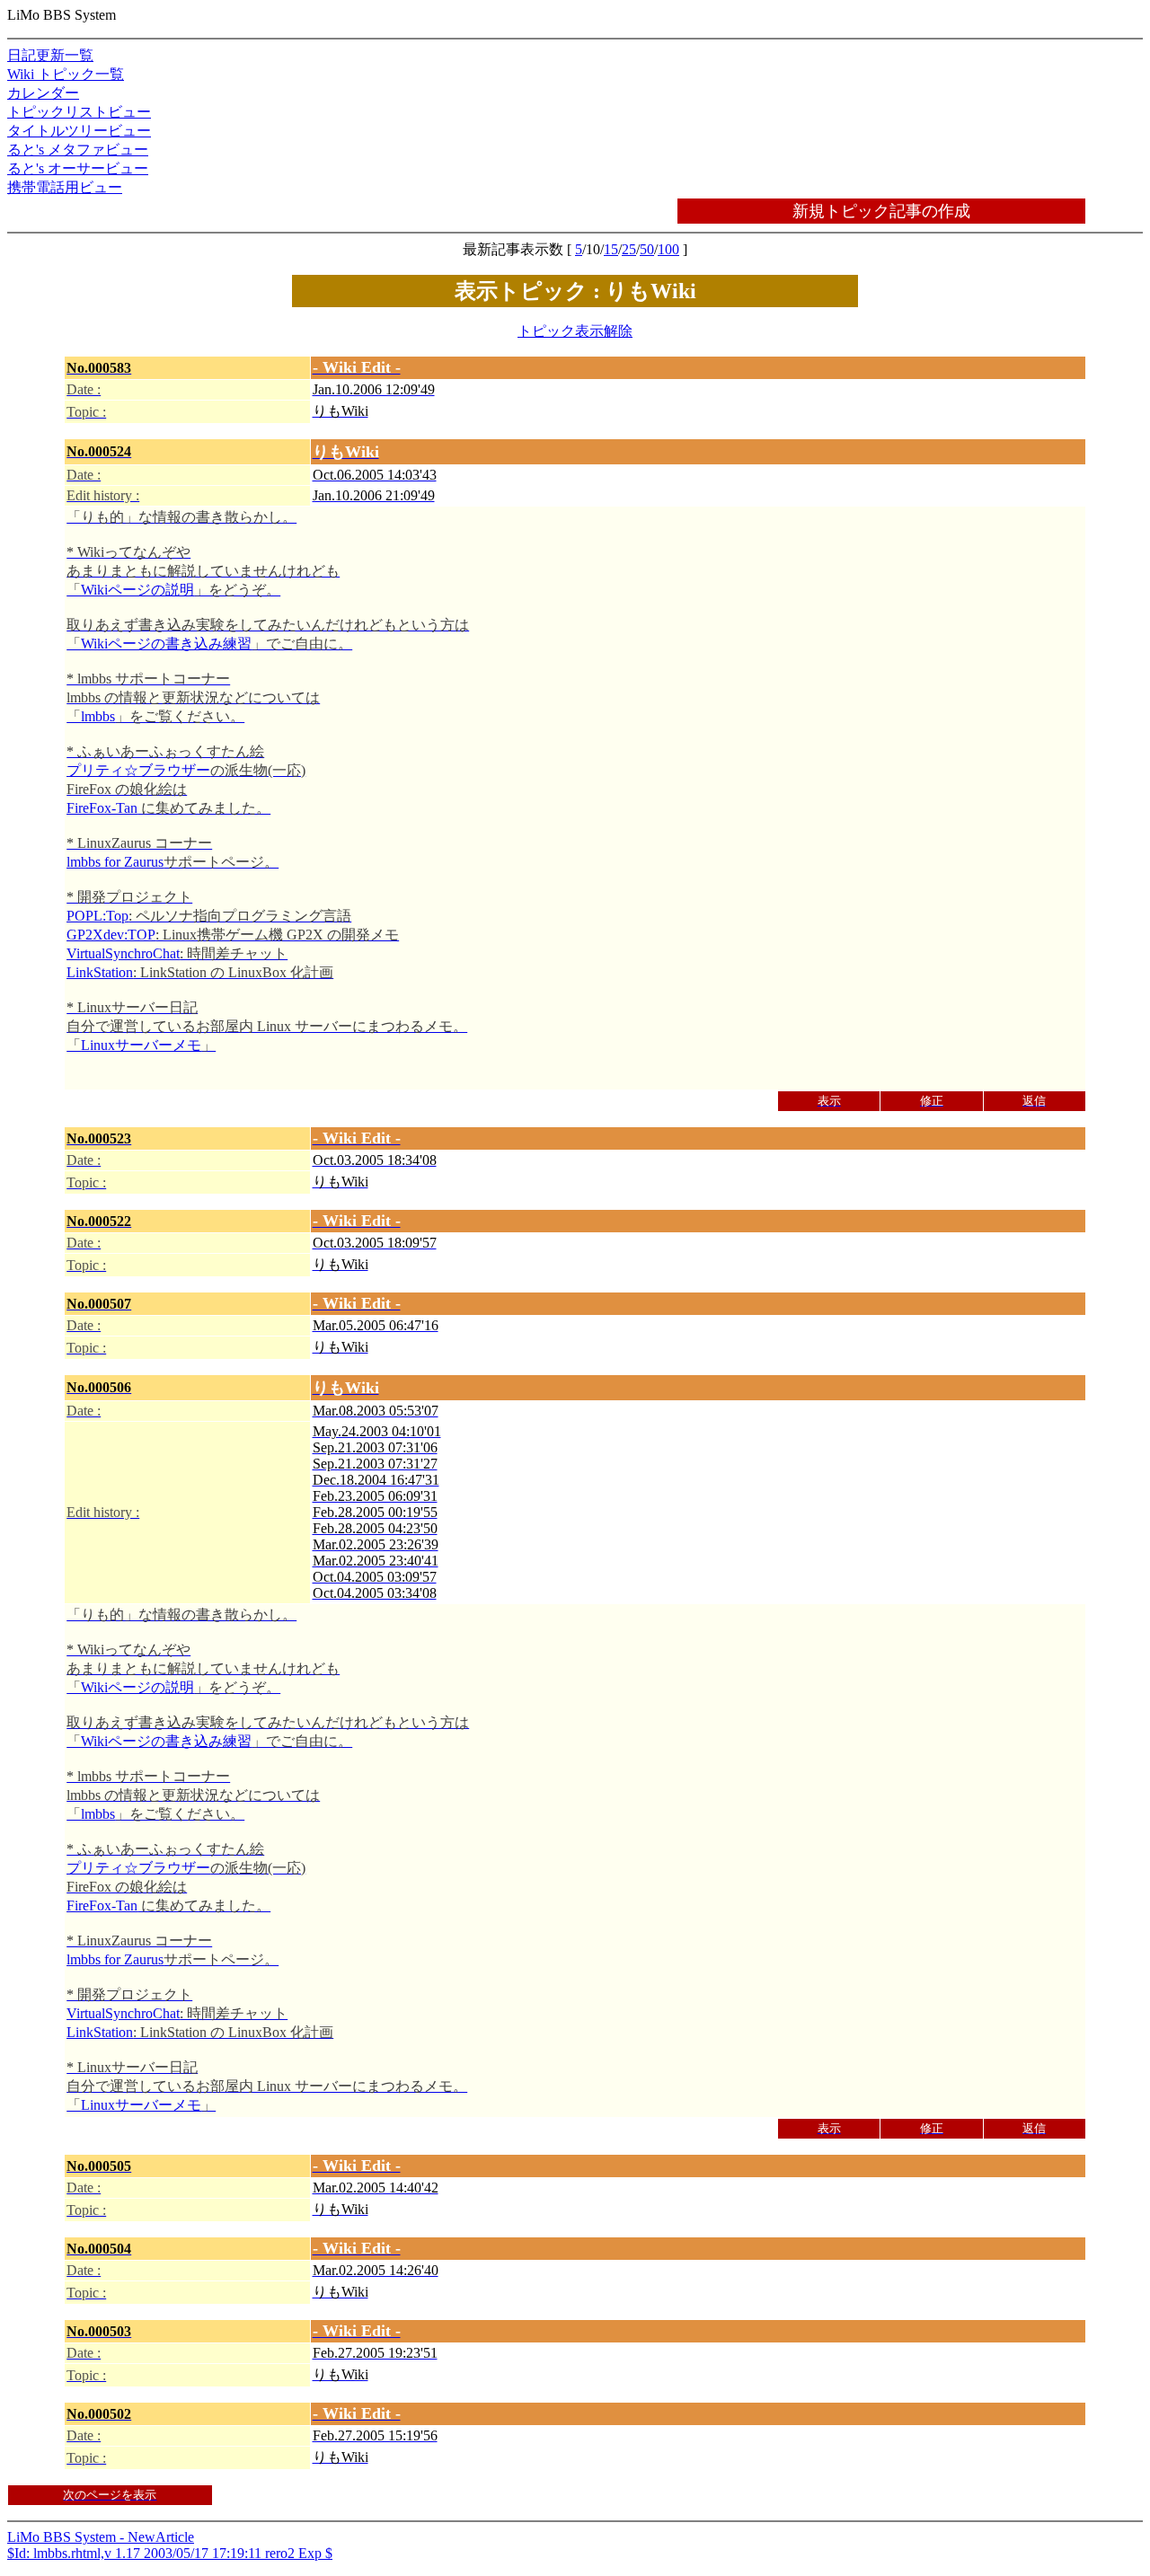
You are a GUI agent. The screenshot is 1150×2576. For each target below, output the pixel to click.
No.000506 (99, 1387)
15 (611, 249)
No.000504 (99, 2249)
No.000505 (99, 2166)
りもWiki (341, 411)
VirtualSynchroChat (123, 953)
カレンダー (43, 93)
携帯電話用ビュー (65, 187)
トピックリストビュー (79, 112)
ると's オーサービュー (78, 168)
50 (647, 249)
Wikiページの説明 (137, 590)
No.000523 (99, 1138)
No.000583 (99, 368)
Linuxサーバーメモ (141, 1045)
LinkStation (100, 972)
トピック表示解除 (575, 331)
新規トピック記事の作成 (881, 211)
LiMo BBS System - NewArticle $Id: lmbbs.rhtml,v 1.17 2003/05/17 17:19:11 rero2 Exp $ (526, 1460)
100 (668, 249)
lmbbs (98, 716)
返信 (1034, 1101)
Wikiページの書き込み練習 (166, 644)
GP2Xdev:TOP (111, 935)
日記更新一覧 (50, 55)
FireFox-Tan (102, 808)
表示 (829, 1101)
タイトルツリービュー (79, 131)
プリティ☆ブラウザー (138, 770)
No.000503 (99, 2331)
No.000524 (99, 451)
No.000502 (99, 2414)
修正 (932, 1101)
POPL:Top (97, 916)
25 (629, 249)
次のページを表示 (110, 2495)
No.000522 (99, 1221)
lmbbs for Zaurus (115, 862)
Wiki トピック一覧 (66, 74)
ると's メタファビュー (78, 150)
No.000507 (99, 1304)
